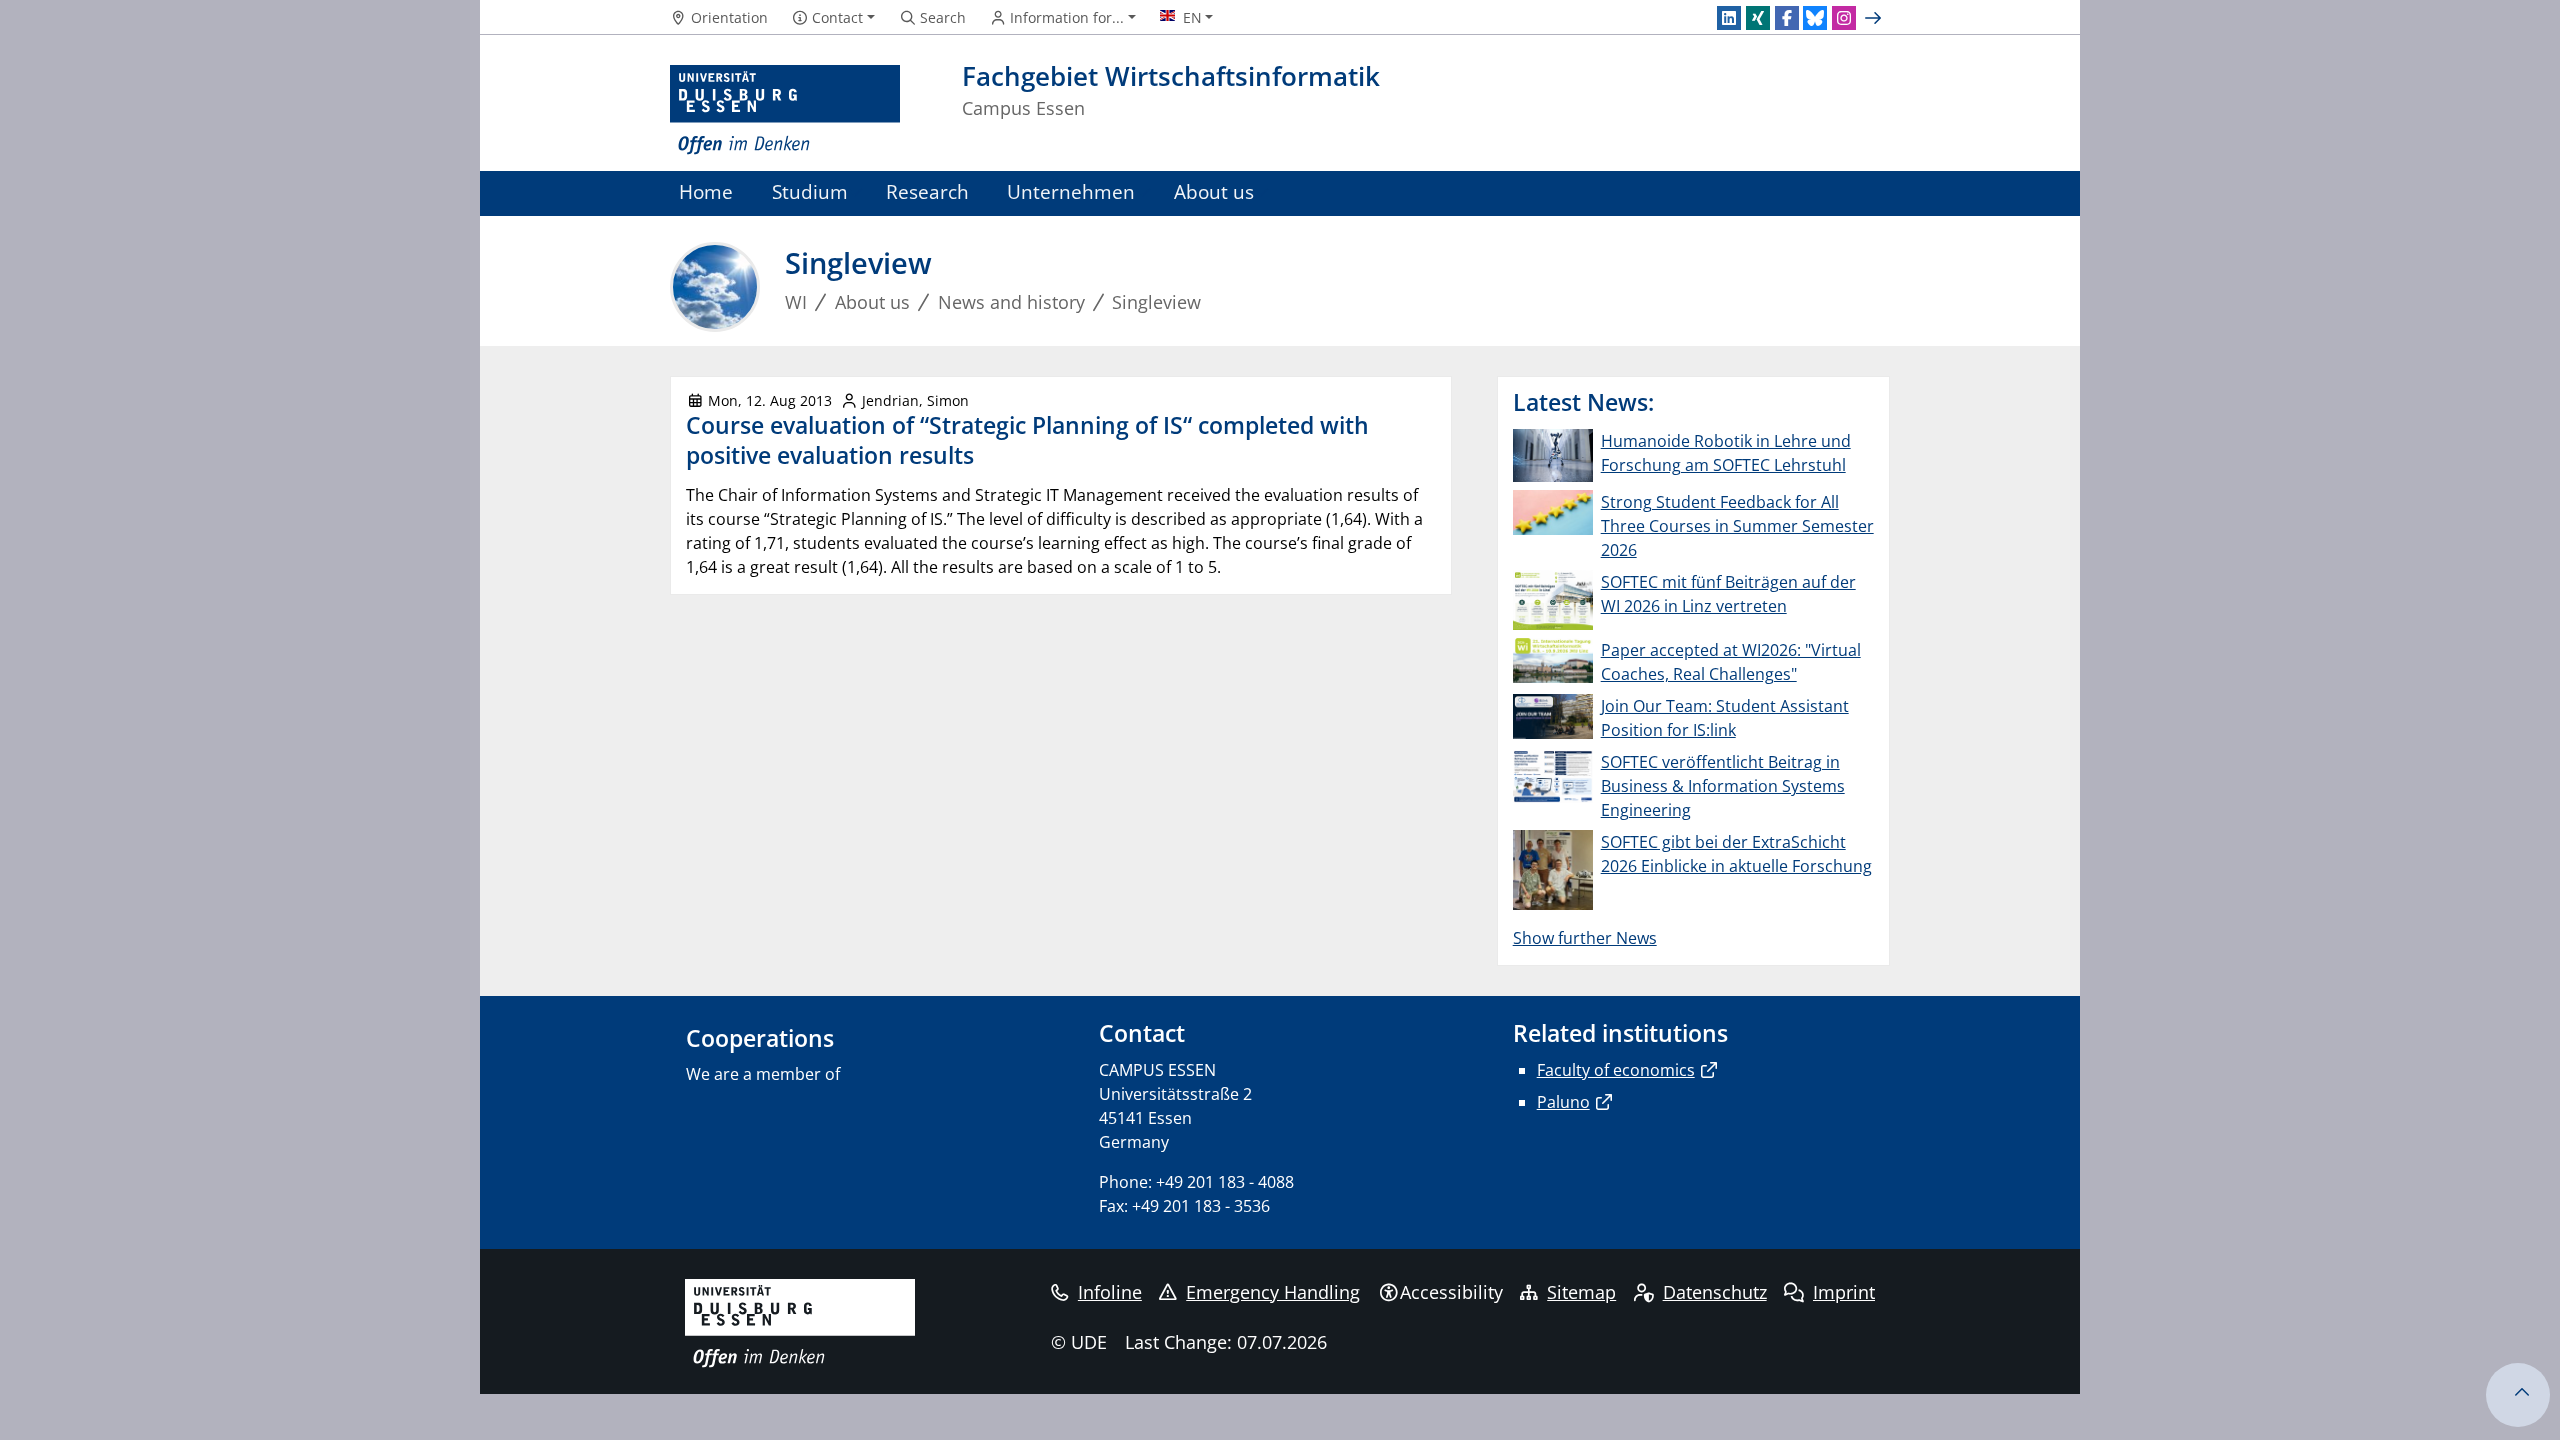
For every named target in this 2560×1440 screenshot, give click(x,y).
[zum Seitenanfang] (2518, 1395)
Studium (810, 191)
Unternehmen (1071, 191)
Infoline (1110, 1292)
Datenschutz (1715, 1292)
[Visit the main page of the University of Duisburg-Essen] (785, 110)
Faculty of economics (1616, 1070)
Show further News (1585, 938)
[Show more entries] (1875, 18)
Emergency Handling (1273, 1292)
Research (927, 191)
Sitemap (1581, 1292)
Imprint (1844, 1292)
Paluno (1563, 1102)
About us (1214, 191)
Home (706, 191)
